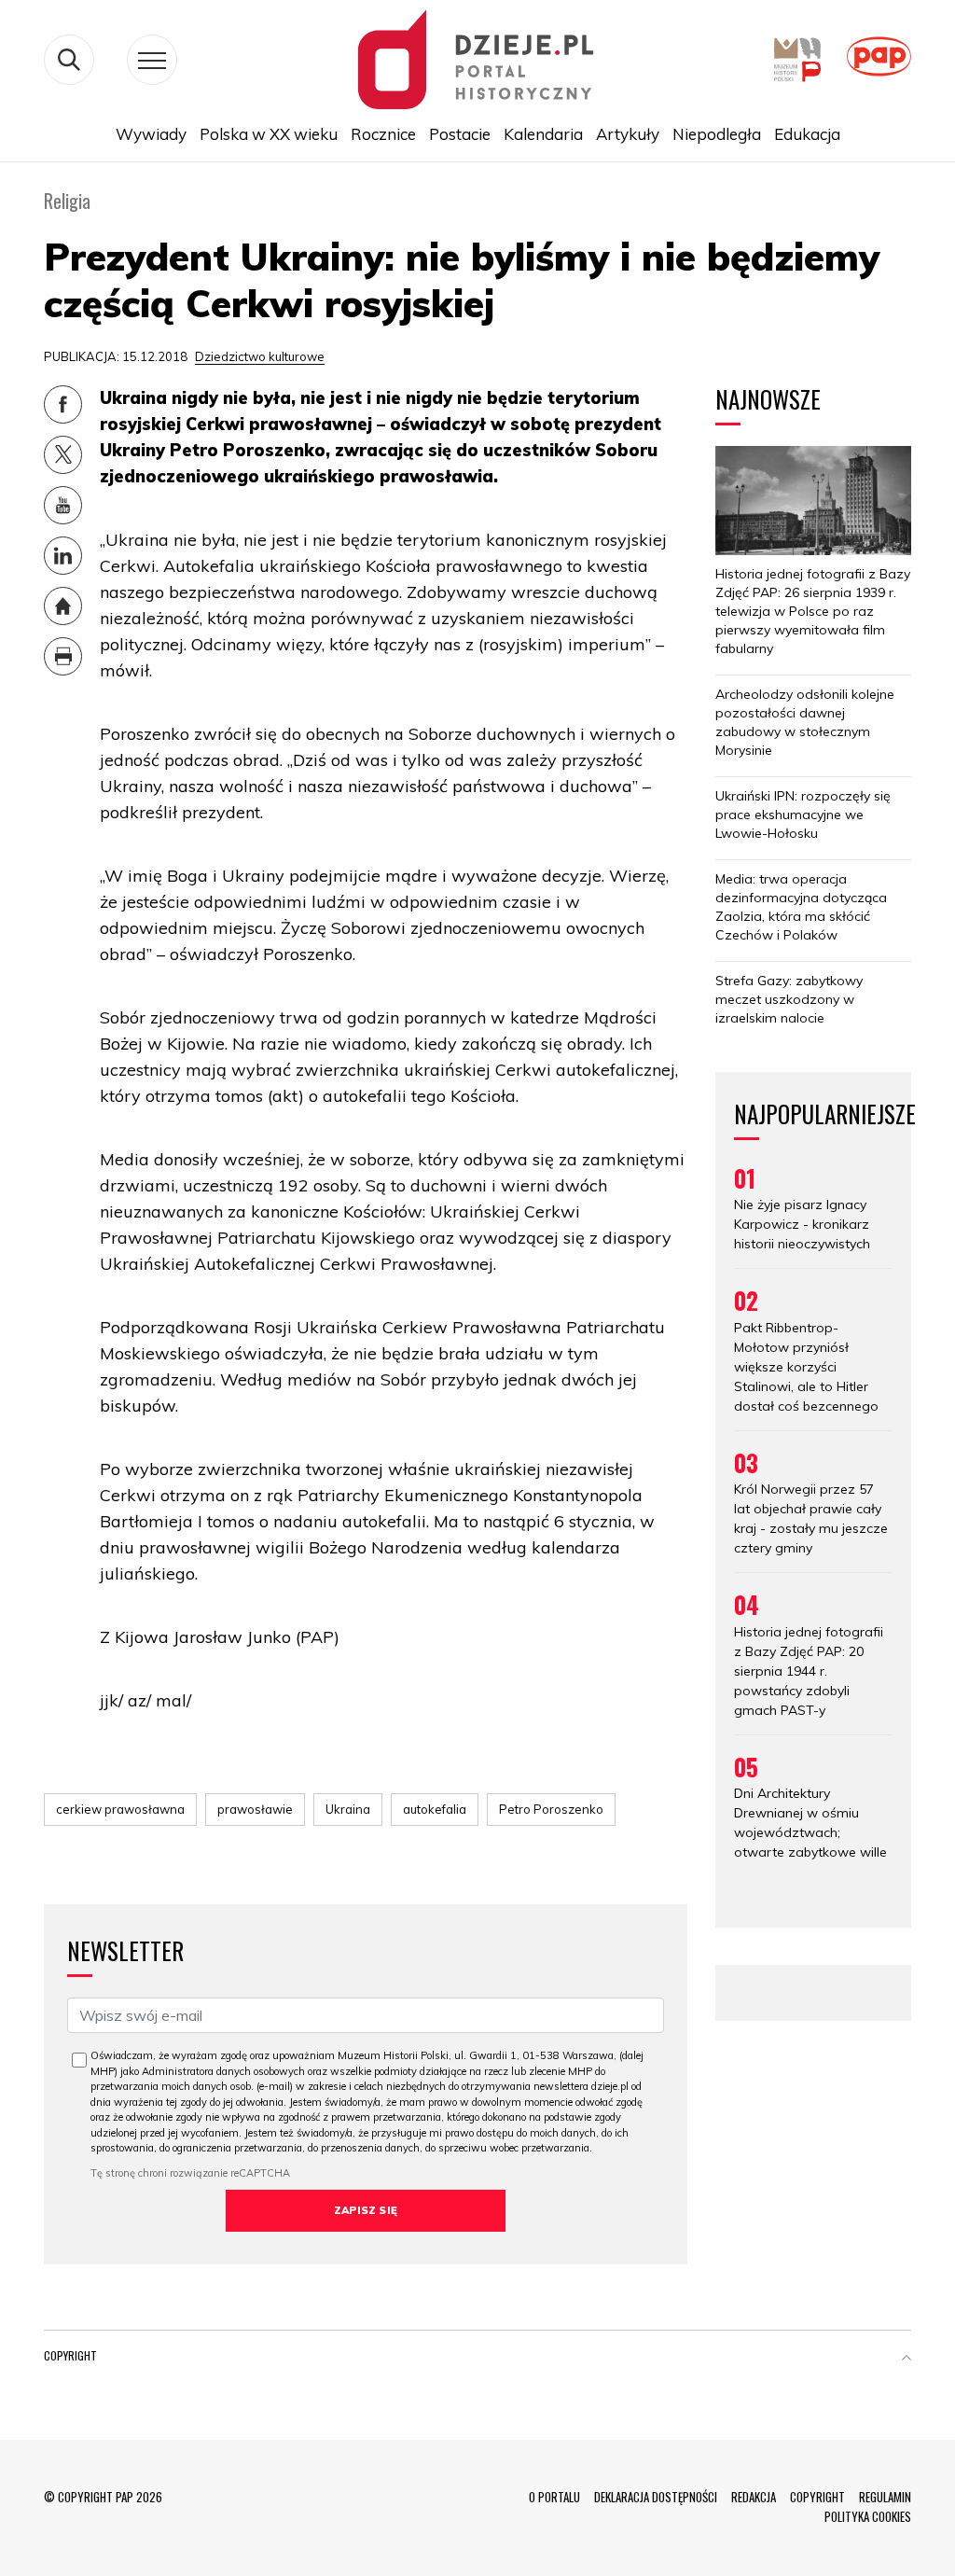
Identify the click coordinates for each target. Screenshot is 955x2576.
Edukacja (807, 134)
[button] (907, 2360)
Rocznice (383, 134)
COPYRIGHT (817, 2497)
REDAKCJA (754, 2497)
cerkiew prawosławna (120, 1809)
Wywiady (151, 134)
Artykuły (628, 134)
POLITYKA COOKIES (868, 2516)
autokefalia (435, 1809)
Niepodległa (717, 134)
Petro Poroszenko (551, 1809)
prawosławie (255, 1809)
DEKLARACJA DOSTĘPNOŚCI (656, 2497)
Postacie (460, 134)
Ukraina (348, 1809)
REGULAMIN (885, 2497)
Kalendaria (543, 134)
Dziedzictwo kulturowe (260, 356)
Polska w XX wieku (269, 134)
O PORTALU (554, 2497)
